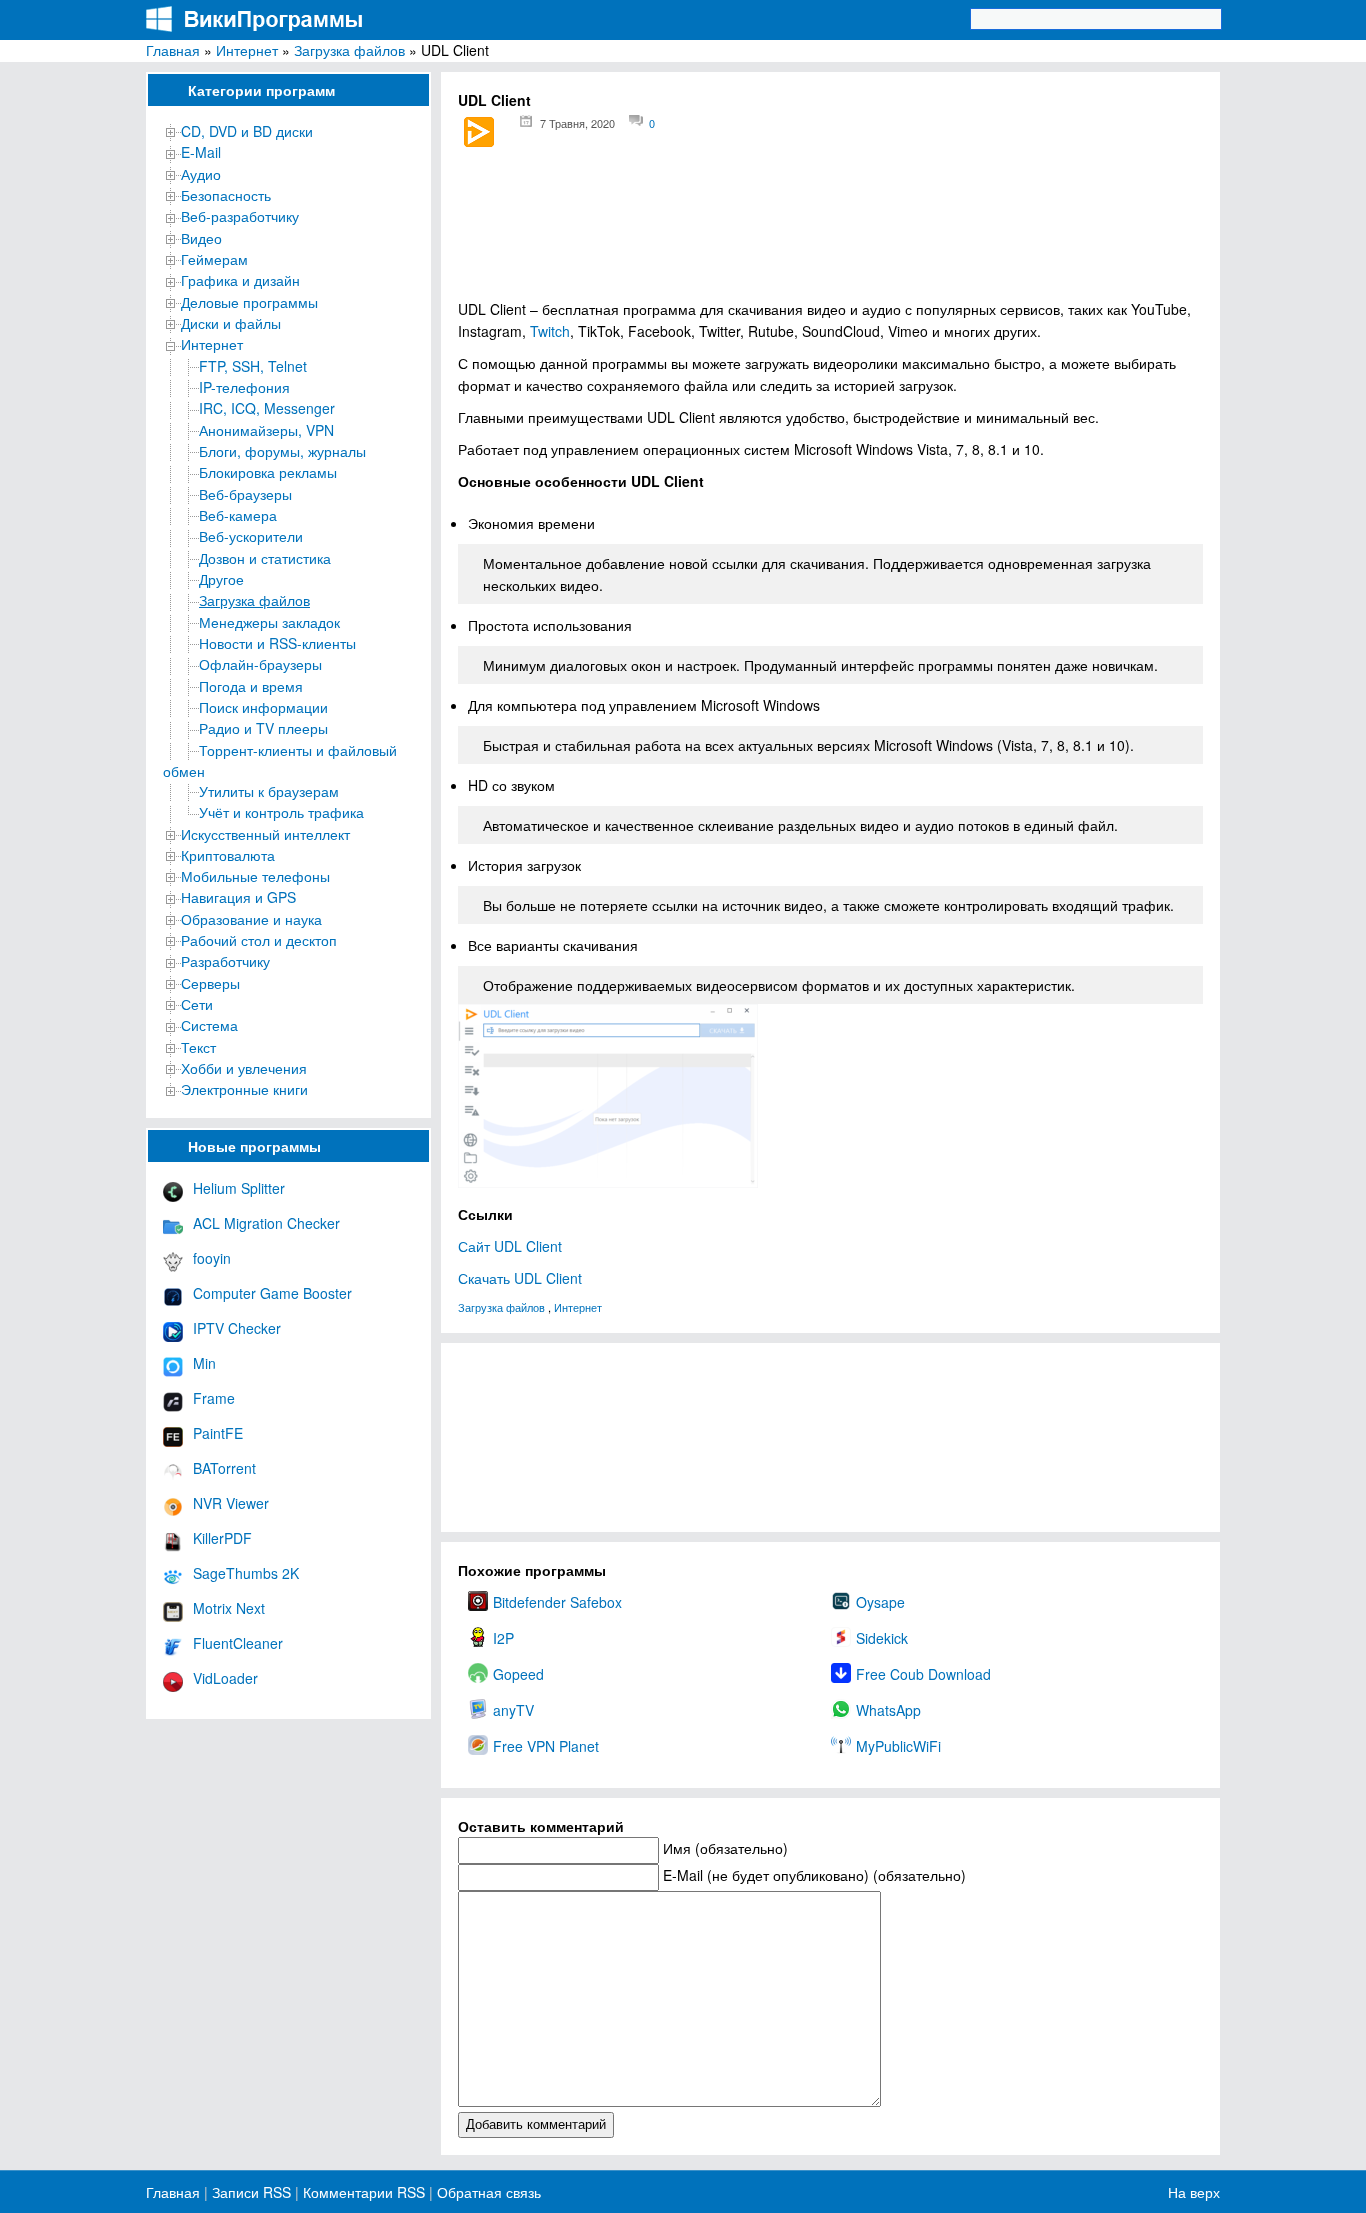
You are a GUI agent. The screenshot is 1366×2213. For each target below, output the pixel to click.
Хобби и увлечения (244, 1068)
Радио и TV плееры (263, 728)
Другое (221, 579)
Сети (197, 1004)
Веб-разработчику (240, 216)
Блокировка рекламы (268, 472)
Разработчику (225, 961)
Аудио (201, 174)
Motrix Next (229, 1608)
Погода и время (251, 686)
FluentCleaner (238, 1643)
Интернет (247, 50)
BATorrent (224, 1468)
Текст (198, 1047)
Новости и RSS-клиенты (277, 643)
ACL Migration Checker (266, 1223)
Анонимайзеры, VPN (266, 430)
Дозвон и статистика (265, 558)
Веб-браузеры (245, 494)
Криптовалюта (228, 855)
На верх (1194, 2192)
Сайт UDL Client (510, 1246)
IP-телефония (244, 387)
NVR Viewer (231, 1503)
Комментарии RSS (364, 2192)
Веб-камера (238, 515)
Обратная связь (487, 2192)
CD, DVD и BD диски (247, 131)
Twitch (550, 331)
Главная (173, 50)
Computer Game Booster (272, 1293)
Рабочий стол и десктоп (259, 940)
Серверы (210, 983)
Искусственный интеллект (265, 834)
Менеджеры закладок (269, 622)
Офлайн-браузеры (260, 664)
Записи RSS (251, 2192)
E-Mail (201, 152)
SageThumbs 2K (246, 1573)
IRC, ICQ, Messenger (267, 408)
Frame (214, 1398)
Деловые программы (249, 302)
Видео (201, 238)
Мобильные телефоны (255, 876)
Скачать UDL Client (520, 1278)
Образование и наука (251, 919)
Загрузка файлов (349, 50)
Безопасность (226, 195)
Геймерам (214, 259)
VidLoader (225, 1678)
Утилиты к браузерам (269, 791)
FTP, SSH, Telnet (253, 366)
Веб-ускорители (251, 536)
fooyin (212, 1258)
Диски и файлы (231, 323)
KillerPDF (222, 1538)
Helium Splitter (239, 1188)
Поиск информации (263, 707)
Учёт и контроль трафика (281, 812)
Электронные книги (244, 1089)
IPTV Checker (237, 1328)
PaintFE (218, 1433)
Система (209, 1025)
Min (204, 1363)
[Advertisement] (830, 230)
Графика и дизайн (240, 280)
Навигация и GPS (238, 897)
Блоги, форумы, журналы (282, 451)
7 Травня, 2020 (577, 123)
